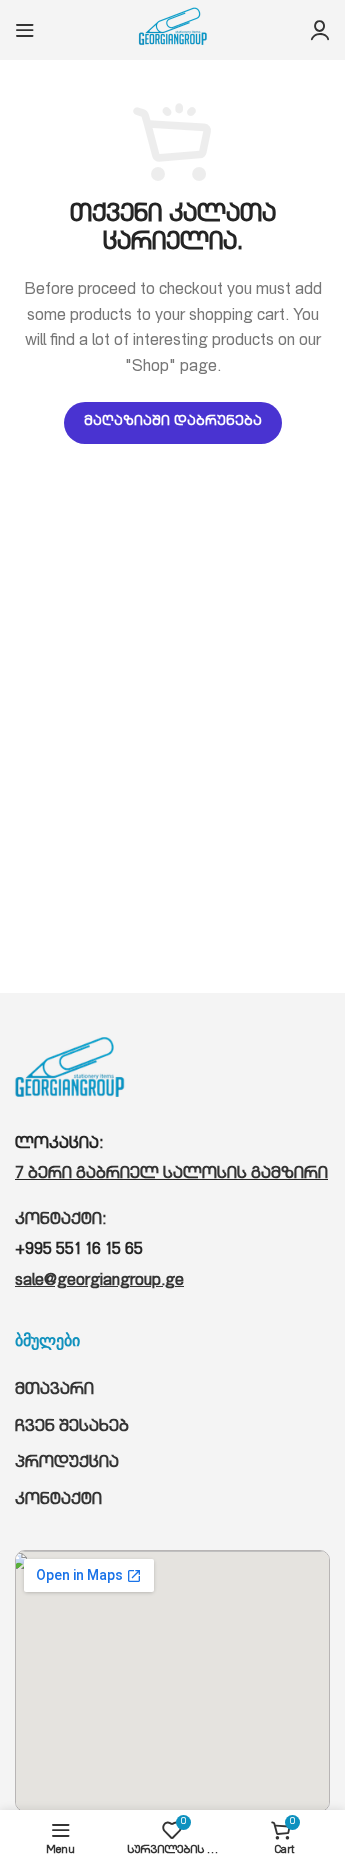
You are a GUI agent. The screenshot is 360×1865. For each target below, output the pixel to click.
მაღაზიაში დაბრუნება (173, 422)
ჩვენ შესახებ (72, 1428)
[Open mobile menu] (25, 30)
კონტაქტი (58, 1501)
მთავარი (54, 1391)
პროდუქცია (67, 1464)
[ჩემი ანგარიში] (320, 30)
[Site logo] (173, 31)
